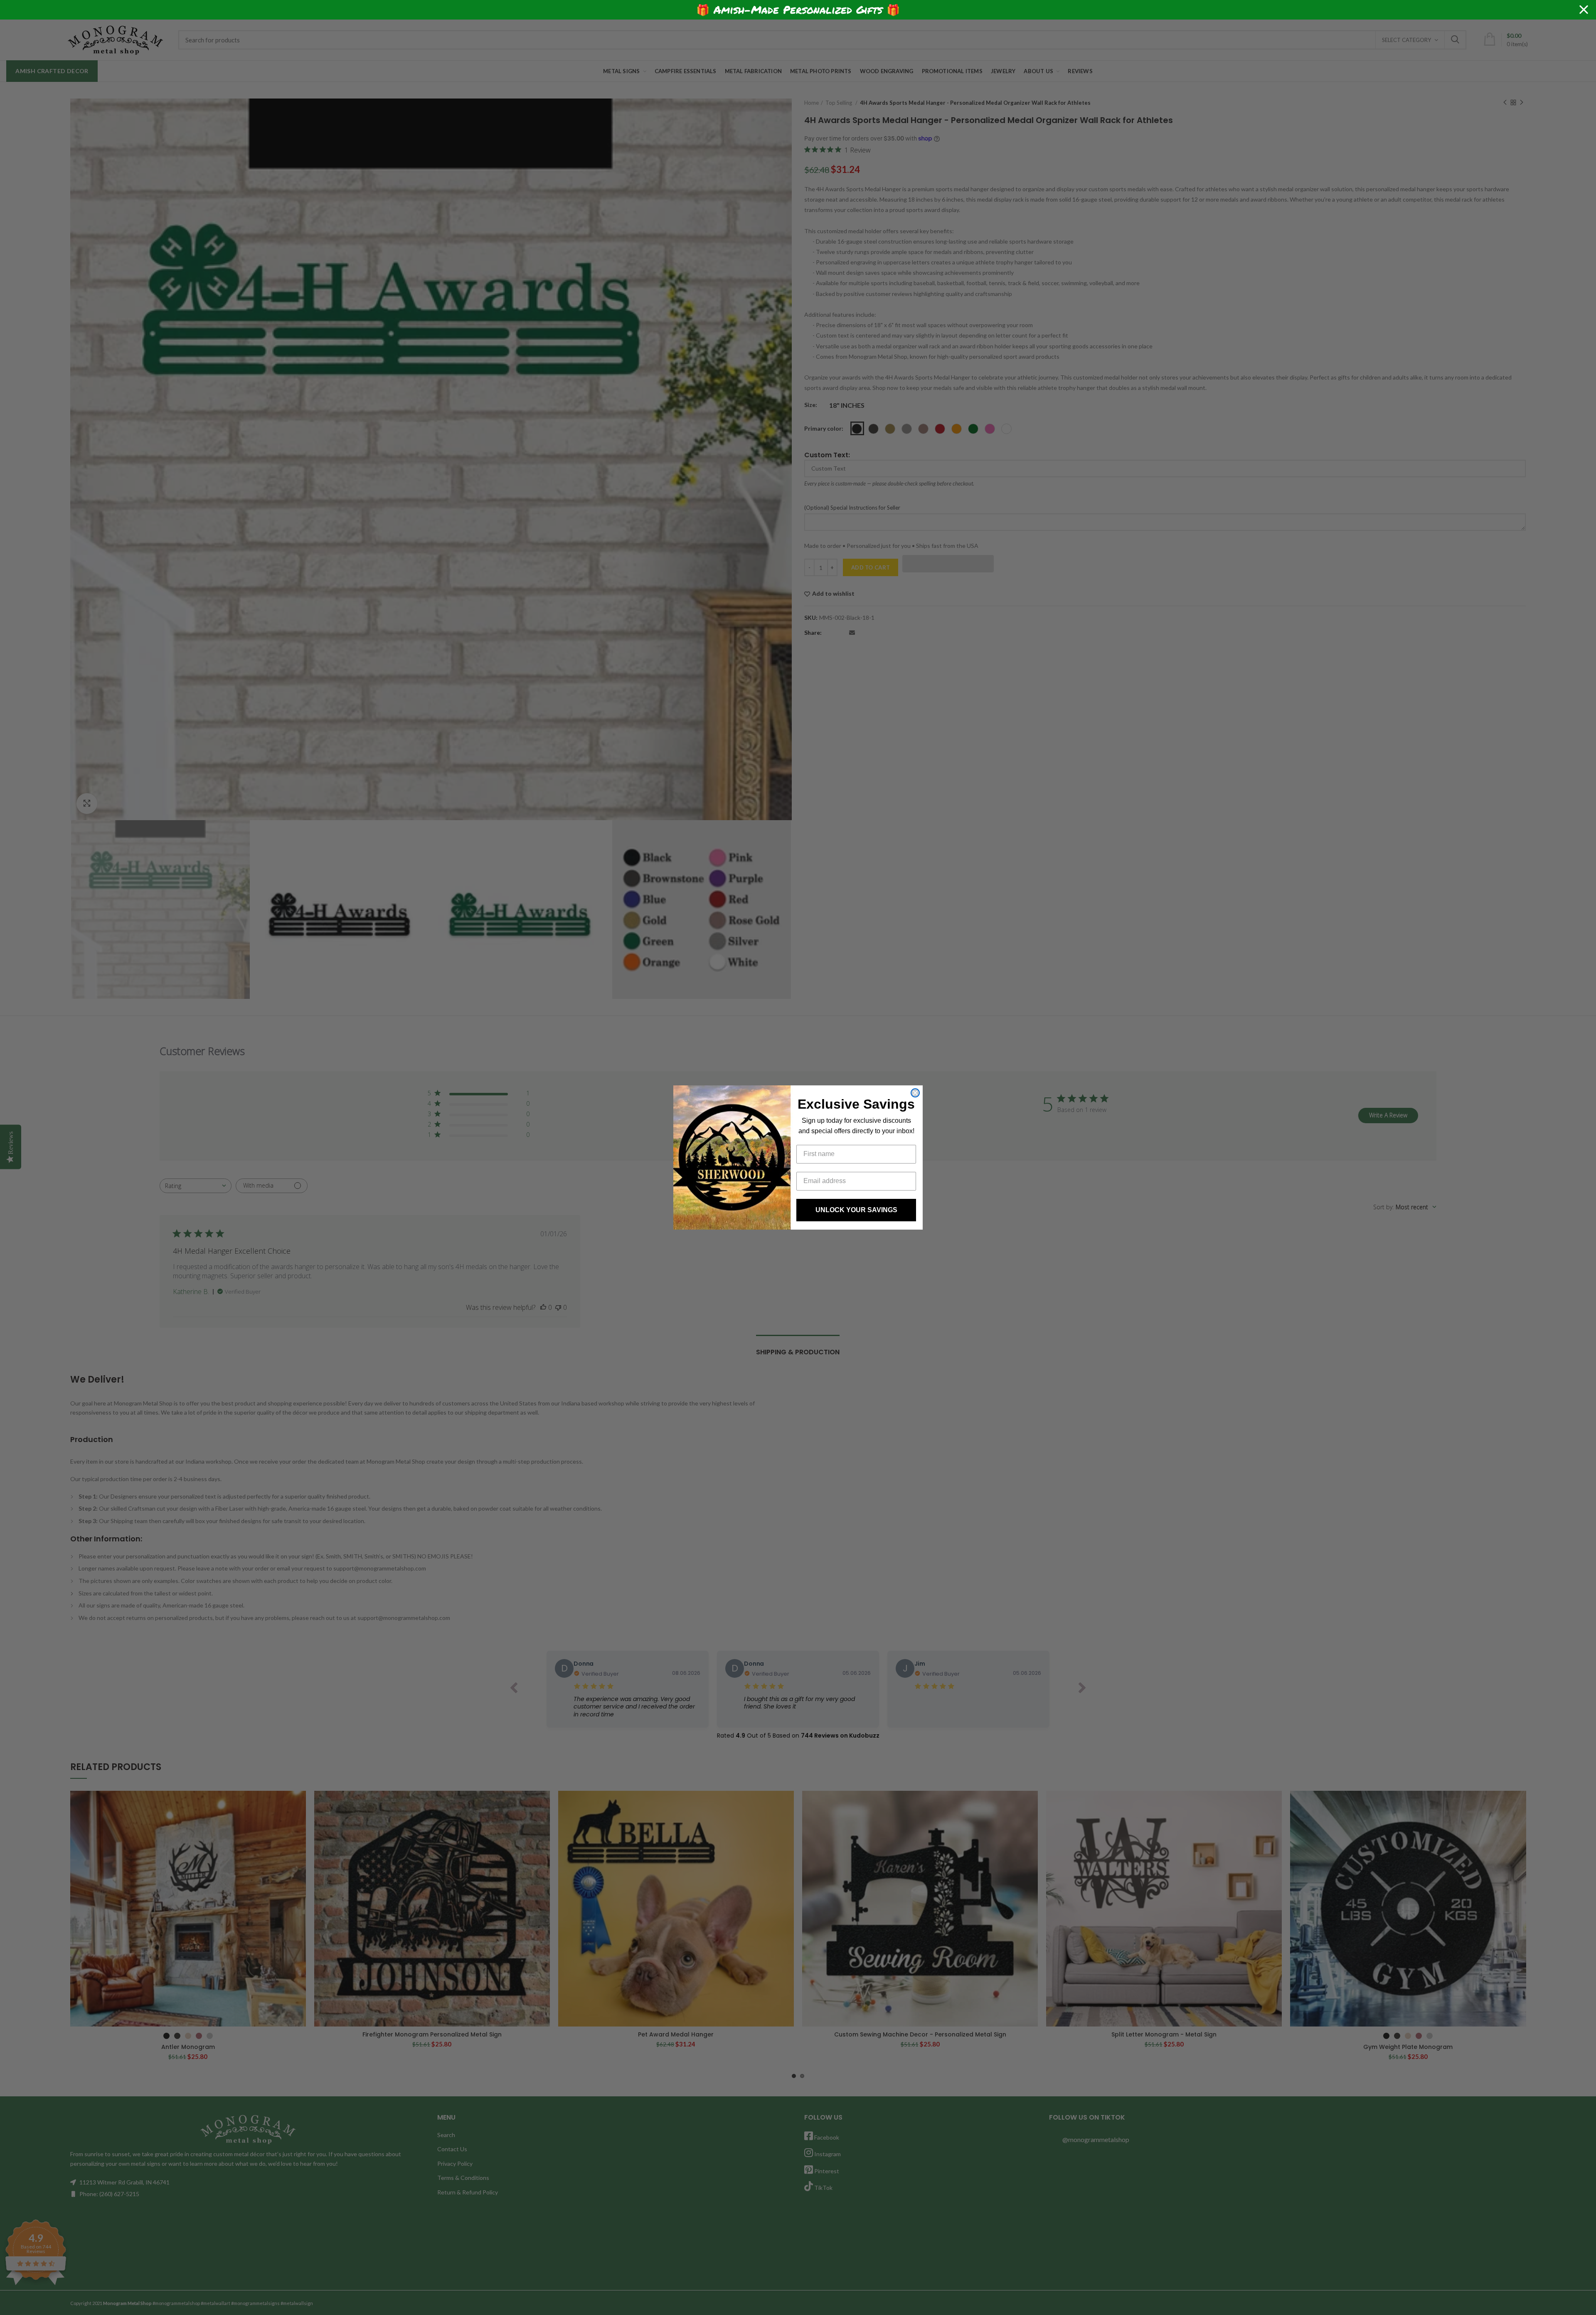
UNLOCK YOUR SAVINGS (856, 1210)
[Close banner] (1584, 10)
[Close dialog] (915, 1093)
